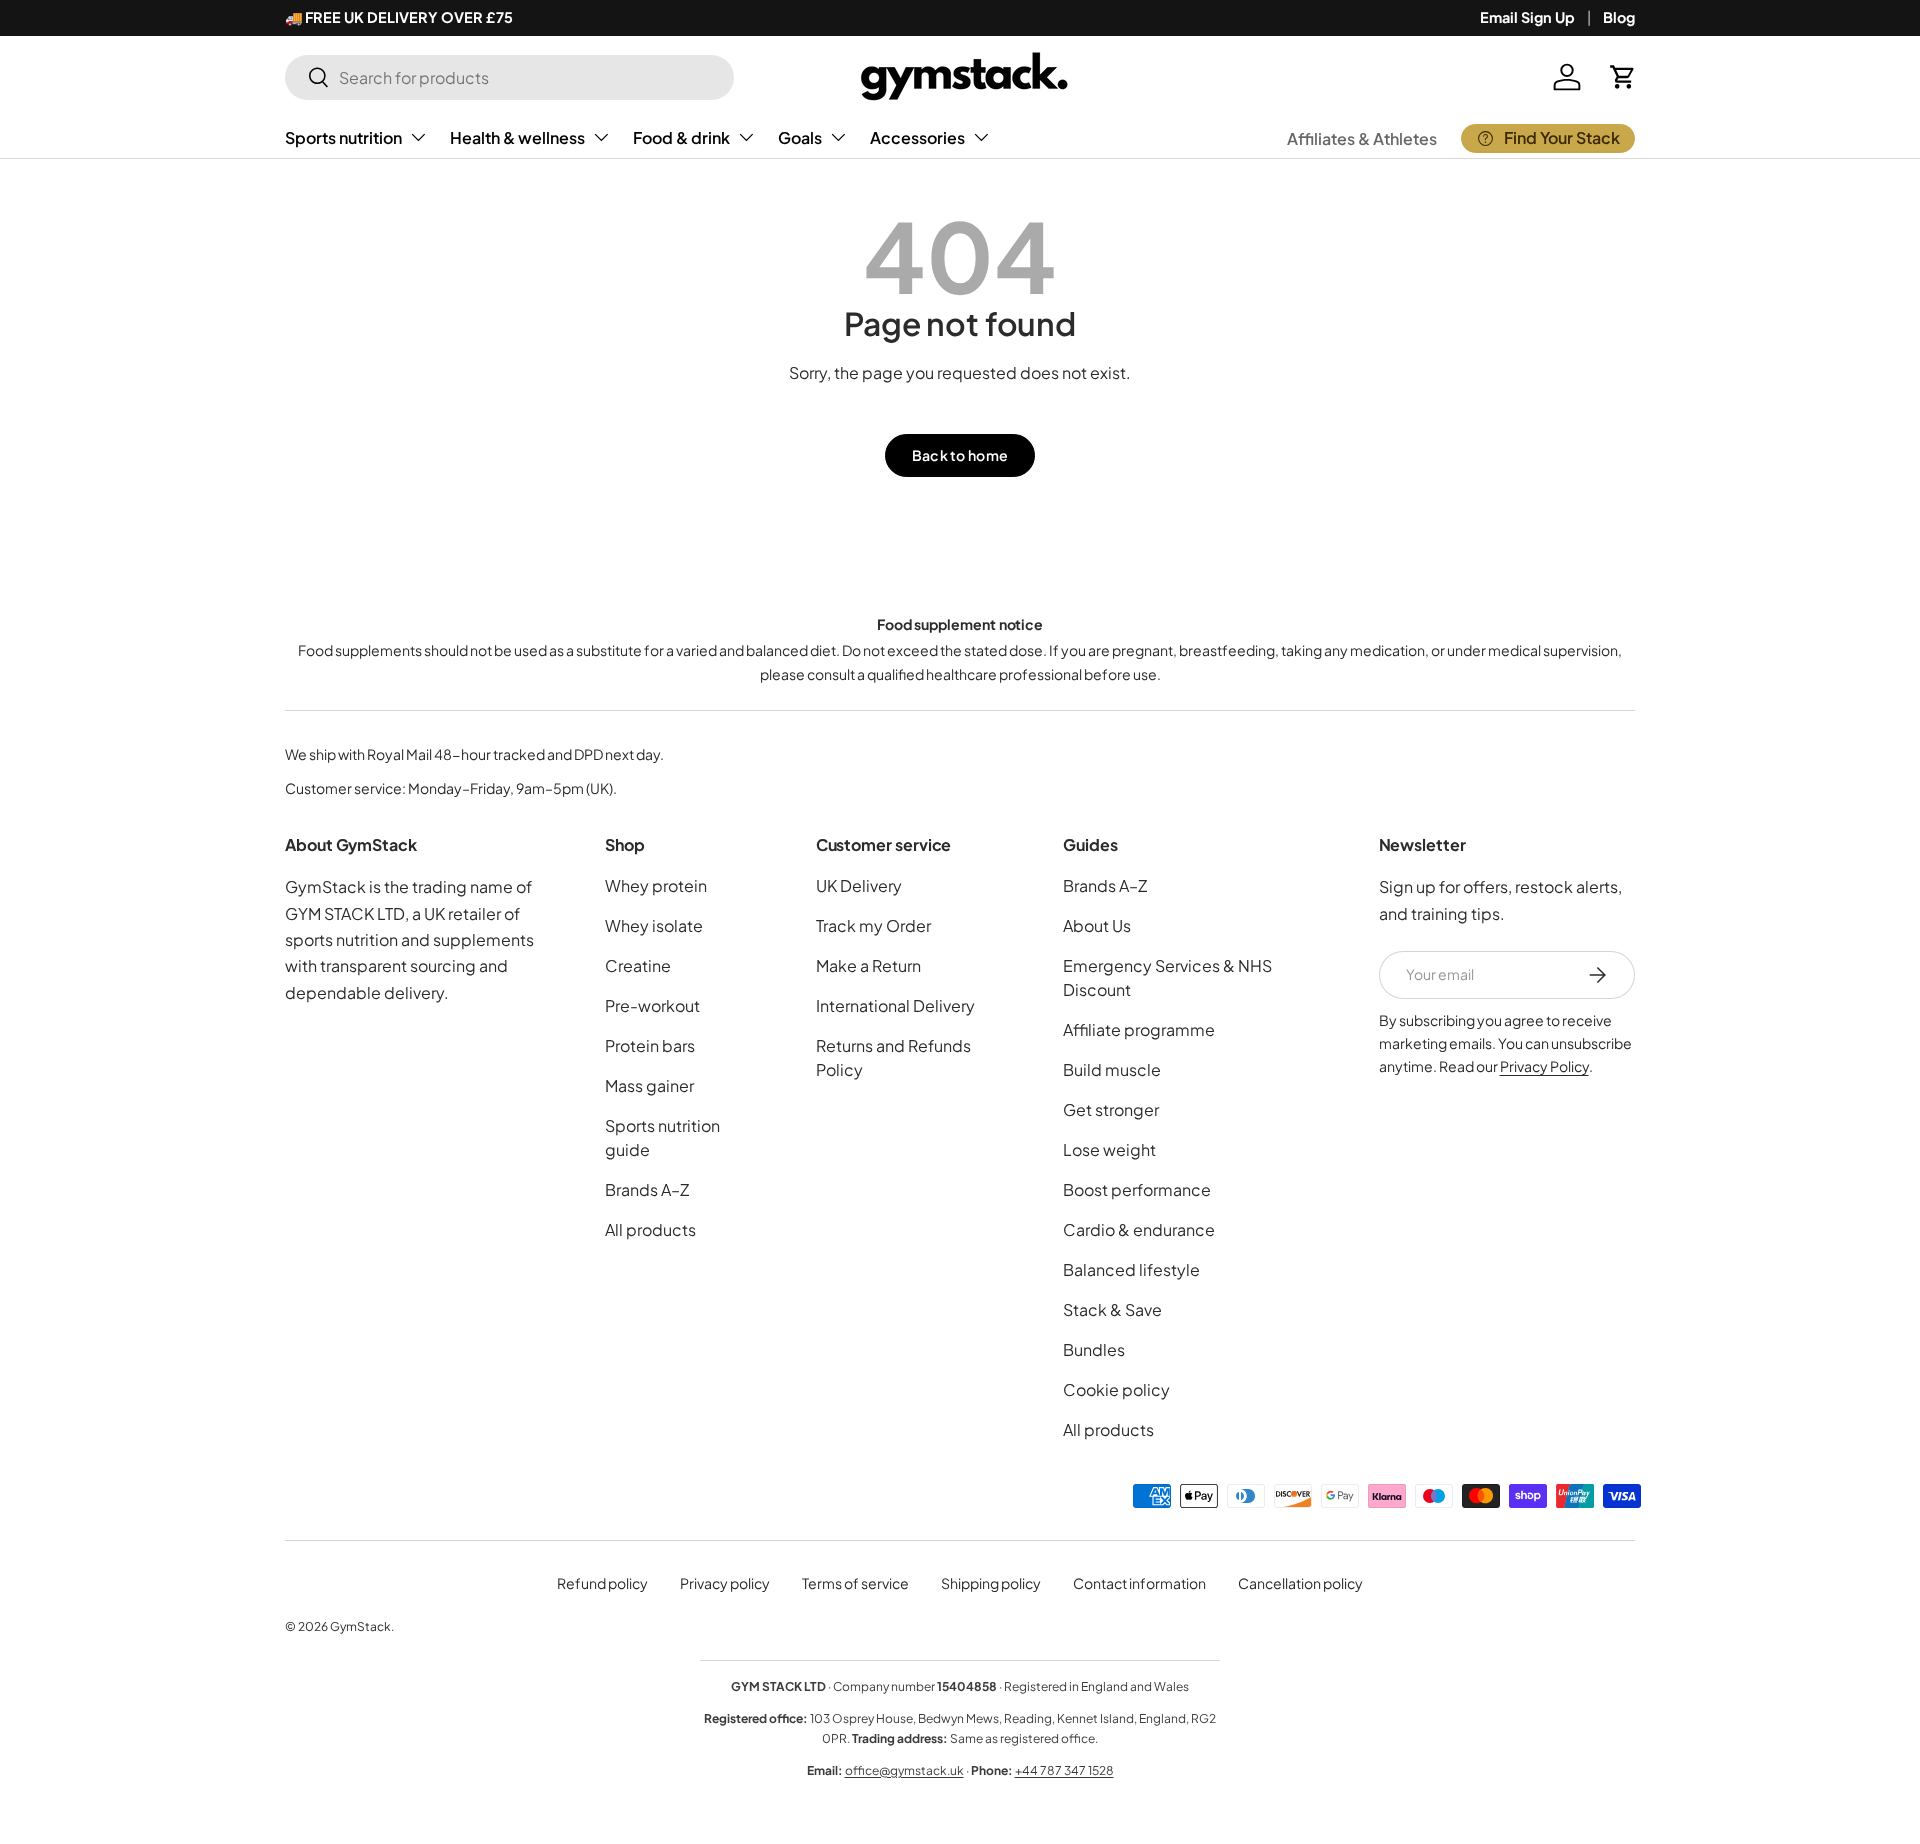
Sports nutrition (343, 137)
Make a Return (868, 965)
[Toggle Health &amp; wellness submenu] (601, 137)
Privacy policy (725, 1583)
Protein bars (650, 1045)
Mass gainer (649, 1085)
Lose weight (1109, 1149)
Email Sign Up (1527, 17)
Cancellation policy (1300, 1583)
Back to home (960, 455)
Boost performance (1137, 1189)
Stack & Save (1112, 1309)
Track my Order (873, 925)
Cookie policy (1116, 1389)
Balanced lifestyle (1131, 1269)
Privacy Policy (1544, 1066)
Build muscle (1112, 1069)
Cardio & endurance (1139, 1229)
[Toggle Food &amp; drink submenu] (746, 137)
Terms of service (855, 1583)
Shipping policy (991, 1583)
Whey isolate (654, 925)
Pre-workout (652, 1005)
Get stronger (1111, 1109)
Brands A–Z (647, 1189)
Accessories (917, 137)
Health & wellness (517, 137)
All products (650, 1229)
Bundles (1094, 1349)
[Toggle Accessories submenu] (981, 137)
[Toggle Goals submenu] (838, 137)
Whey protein (656, 885)
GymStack (360, 1626)
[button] (1623, 77)
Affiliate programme (1139, 1029)
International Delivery (895, 1005)
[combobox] (509, 77)
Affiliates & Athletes (1362, 138)
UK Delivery (859, 885)
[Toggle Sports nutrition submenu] (418, 137)
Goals (800, 137)
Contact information (1139, 1583)
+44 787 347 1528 (1064, 1770)
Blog (1619, 17)
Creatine (638, 965)
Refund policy (602, 1583)
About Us (1097, 925)
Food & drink (681, 137)
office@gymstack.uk (904, 1770)
